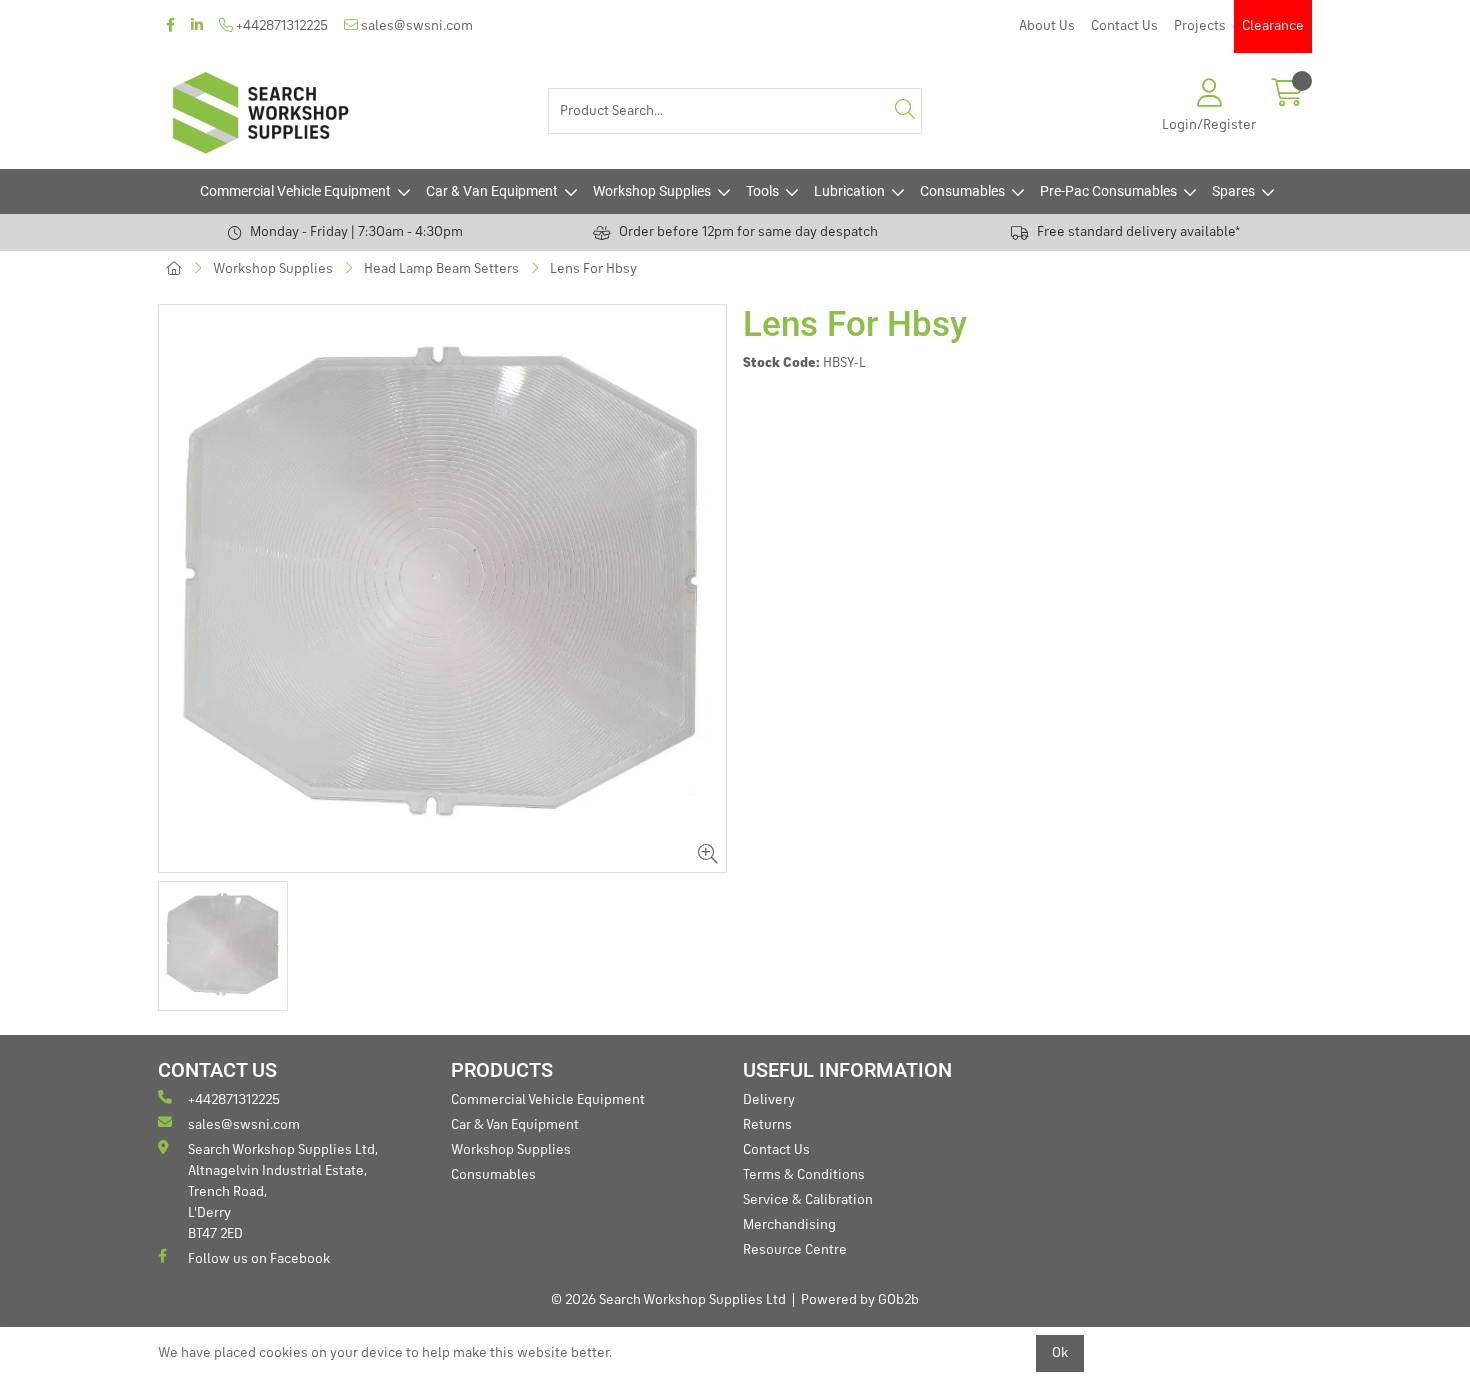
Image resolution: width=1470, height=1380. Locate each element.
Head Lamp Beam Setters (441, 269)
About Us (1047, 26)
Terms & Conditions (804, 1175)
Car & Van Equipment (492, 191)
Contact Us (1124, 26)
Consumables (962, 191)
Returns (767, 1125)
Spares (1233, 191)
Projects (1200, 26)
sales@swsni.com (415, 26)
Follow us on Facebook (259, 1259)
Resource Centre (795, 1250)
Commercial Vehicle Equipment (295, 191)
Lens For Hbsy (593, 269)
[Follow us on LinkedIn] (197, 26)
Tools (762, 191)
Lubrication (849, 191)
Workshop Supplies (652, 191)
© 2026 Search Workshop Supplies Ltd (668, 1300)
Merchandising (789, 1225)
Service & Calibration (808, 1200)
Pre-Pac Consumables (1108, 191)
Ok (1060, 1353)
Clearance (1273, 26)
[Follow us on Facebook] (170, 26)
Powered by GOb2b (860, 1300)
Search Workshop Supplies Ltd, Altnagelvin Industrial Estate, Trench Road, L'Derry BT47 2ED (283, 1192)
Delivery (769, 1100)
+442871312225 (280, 26)
